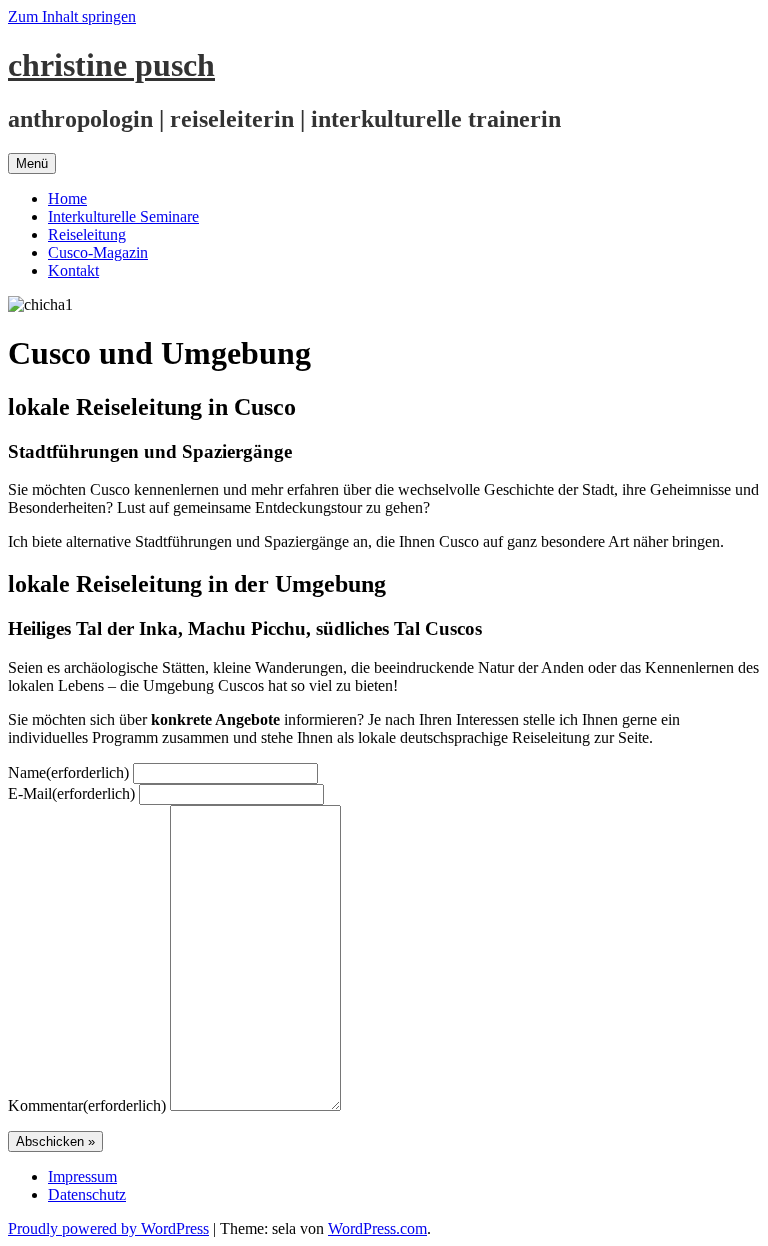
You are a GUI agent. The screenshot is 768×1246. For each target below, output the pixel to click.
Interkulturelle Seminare (123, 216)
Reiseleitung (87, 234)
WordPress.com (377, 1228)
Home (67, 198)
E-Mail (71, 793)
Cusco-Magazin (98, 252)
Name (68, 772)
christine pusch (111, 65)
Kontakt (73, 270)
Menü (32, 163)
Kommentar (87, 1105)
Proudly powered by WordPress (108, 1228)
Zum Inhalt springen (72, 16)
